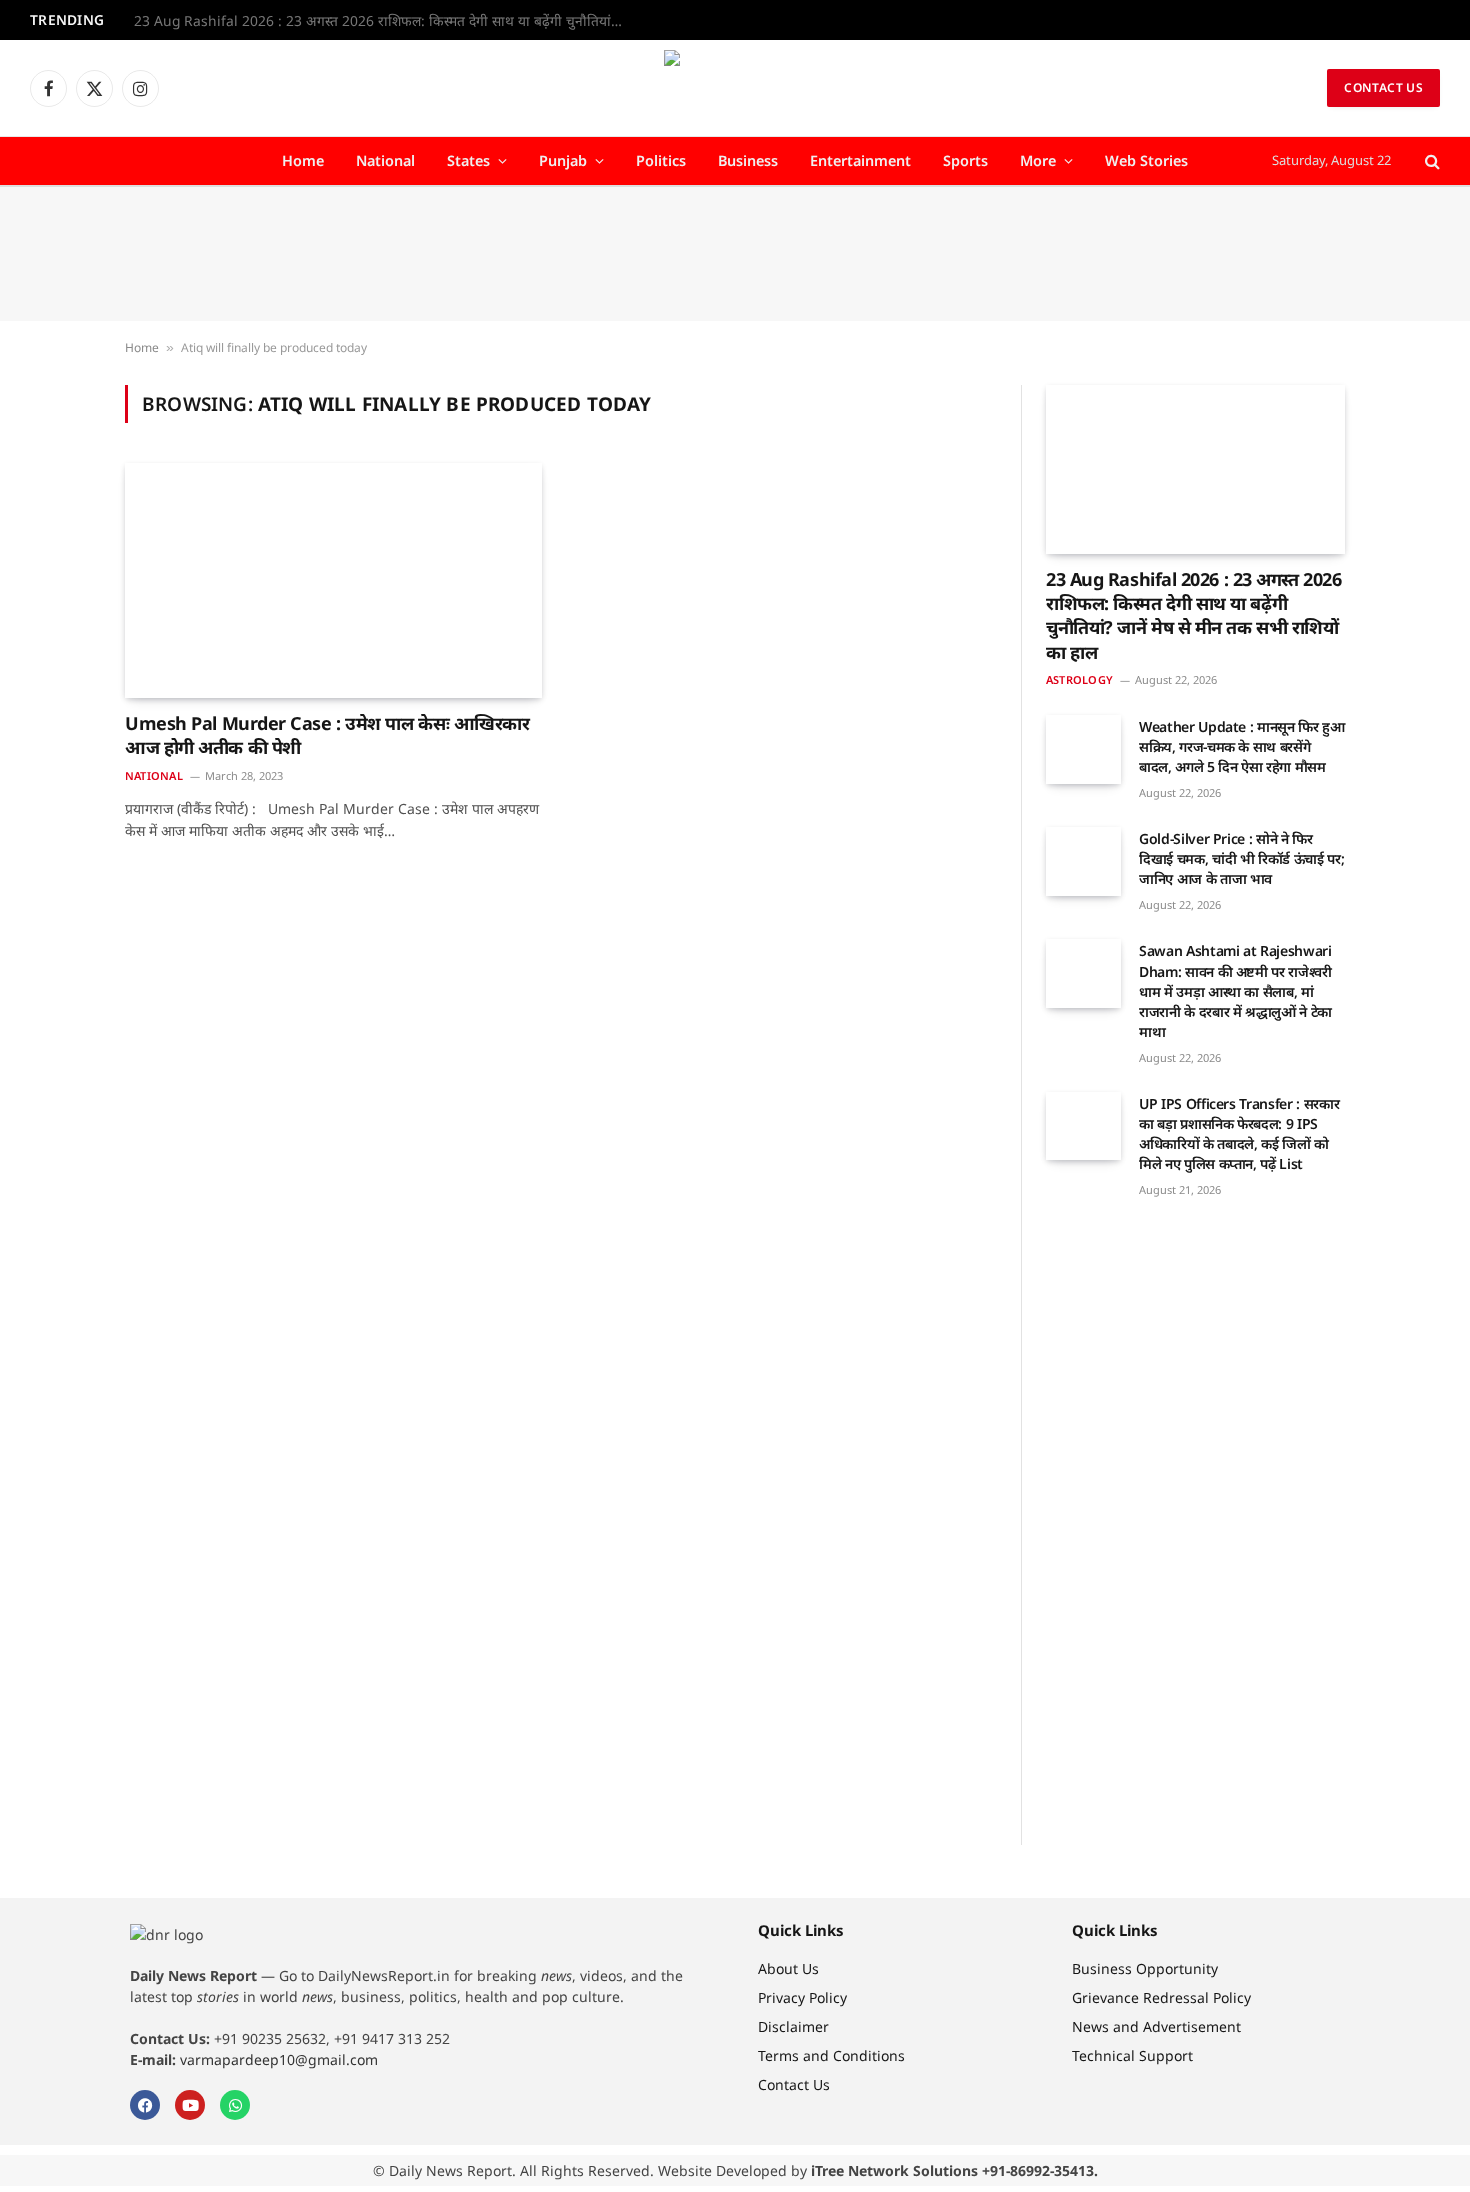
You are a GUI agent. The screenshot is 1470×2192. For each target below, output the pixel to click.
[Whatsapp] (235, 2105)
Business (748, 160)
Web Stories (1146, 160)
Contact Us (1383, 87)
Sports (965, 160)
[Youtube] (190, 2105)
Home (303, 160)
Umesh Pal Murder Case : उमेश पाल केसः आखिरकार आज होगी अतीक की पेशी (327, 735)
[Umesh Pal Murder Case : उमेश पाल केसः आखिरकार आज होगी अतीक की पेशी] (333, 580)
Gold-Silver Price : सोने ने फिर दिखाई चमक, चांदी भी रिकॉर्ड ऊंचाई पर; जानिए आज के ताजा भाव (1241, 858)
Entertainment (860, 160)
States (468, 160)
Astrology (1079, 679)
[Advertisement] (735, 254)
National (385, 160)
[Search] (1430, 161)
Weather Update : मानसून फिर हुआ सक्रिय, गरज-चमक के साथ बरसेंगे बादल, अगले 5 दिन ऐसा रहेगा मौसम (1242, 746)
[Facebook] (145, 2105)
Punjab (563, 160)
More (1038, 160)
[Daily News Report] (735, 88)
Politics (661, 160)
